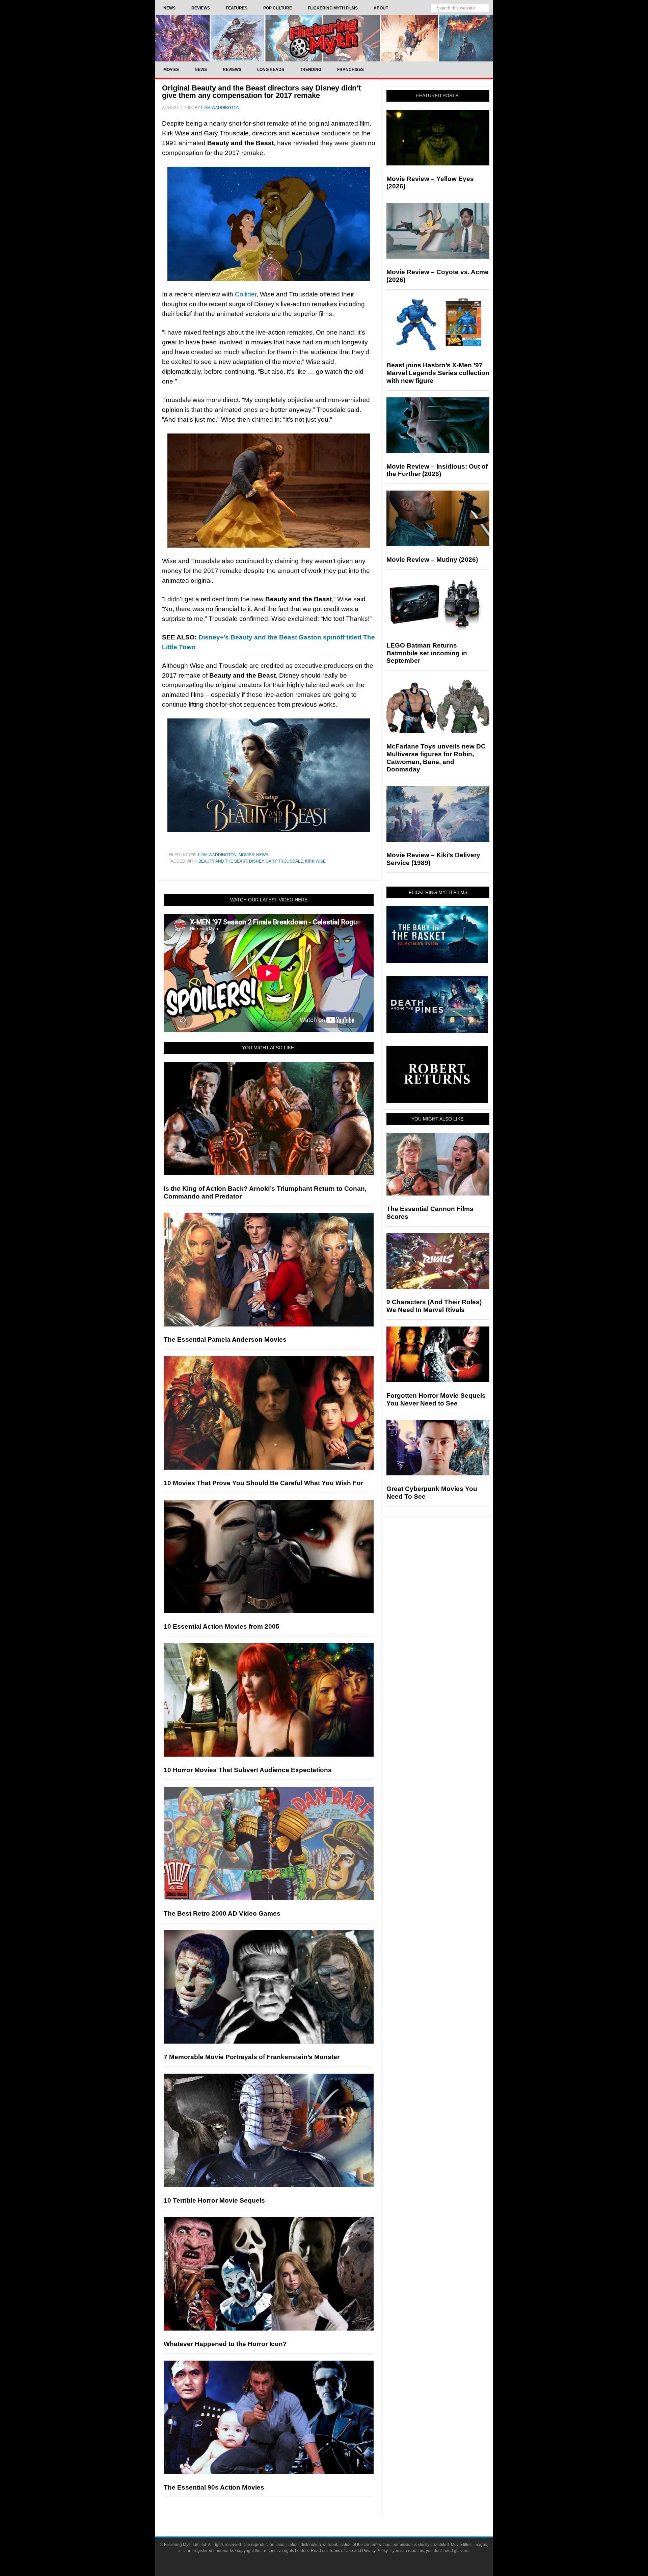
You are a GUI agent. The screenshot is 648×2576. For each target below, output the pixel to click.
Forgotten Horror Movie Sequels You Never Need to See (436, 1399)
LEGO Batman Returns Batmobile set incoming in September (427, 653)
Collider (246, 294)
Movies (246, 855)
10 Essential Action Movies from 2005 (222, 1626)
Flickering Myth (324, 38)
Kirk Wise (315, 861)
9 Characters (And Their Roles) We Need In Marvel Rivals (434, 1306)
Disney (256, 861)
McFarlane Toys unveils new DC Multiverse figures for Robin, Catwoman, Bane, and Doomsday (436, 758)
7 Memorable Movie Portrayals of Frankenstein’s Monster (252, 2057)
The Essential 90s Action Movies (214, 2487)
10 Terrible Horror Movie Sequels (214, 2200)
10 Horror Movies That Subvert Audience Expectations (248, 1770)
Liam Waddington (217, 855)
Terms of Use (341, 2551)
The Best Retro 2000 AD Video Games (222, 1913)
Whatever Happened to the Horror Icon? (225, 2344)
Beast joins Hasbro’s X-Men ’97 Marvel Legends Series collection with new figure (438, 373)
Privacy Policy (375, 2551)
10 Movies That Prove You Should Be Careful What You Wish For (263, 1483)
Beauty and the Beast (223, 861)
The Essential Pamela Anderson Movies (225, 1339)
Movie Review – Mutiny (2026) (432, 560)
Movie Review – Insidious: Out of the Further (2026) (437, 470)
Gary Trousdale (284, 861)
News (262, 855)
